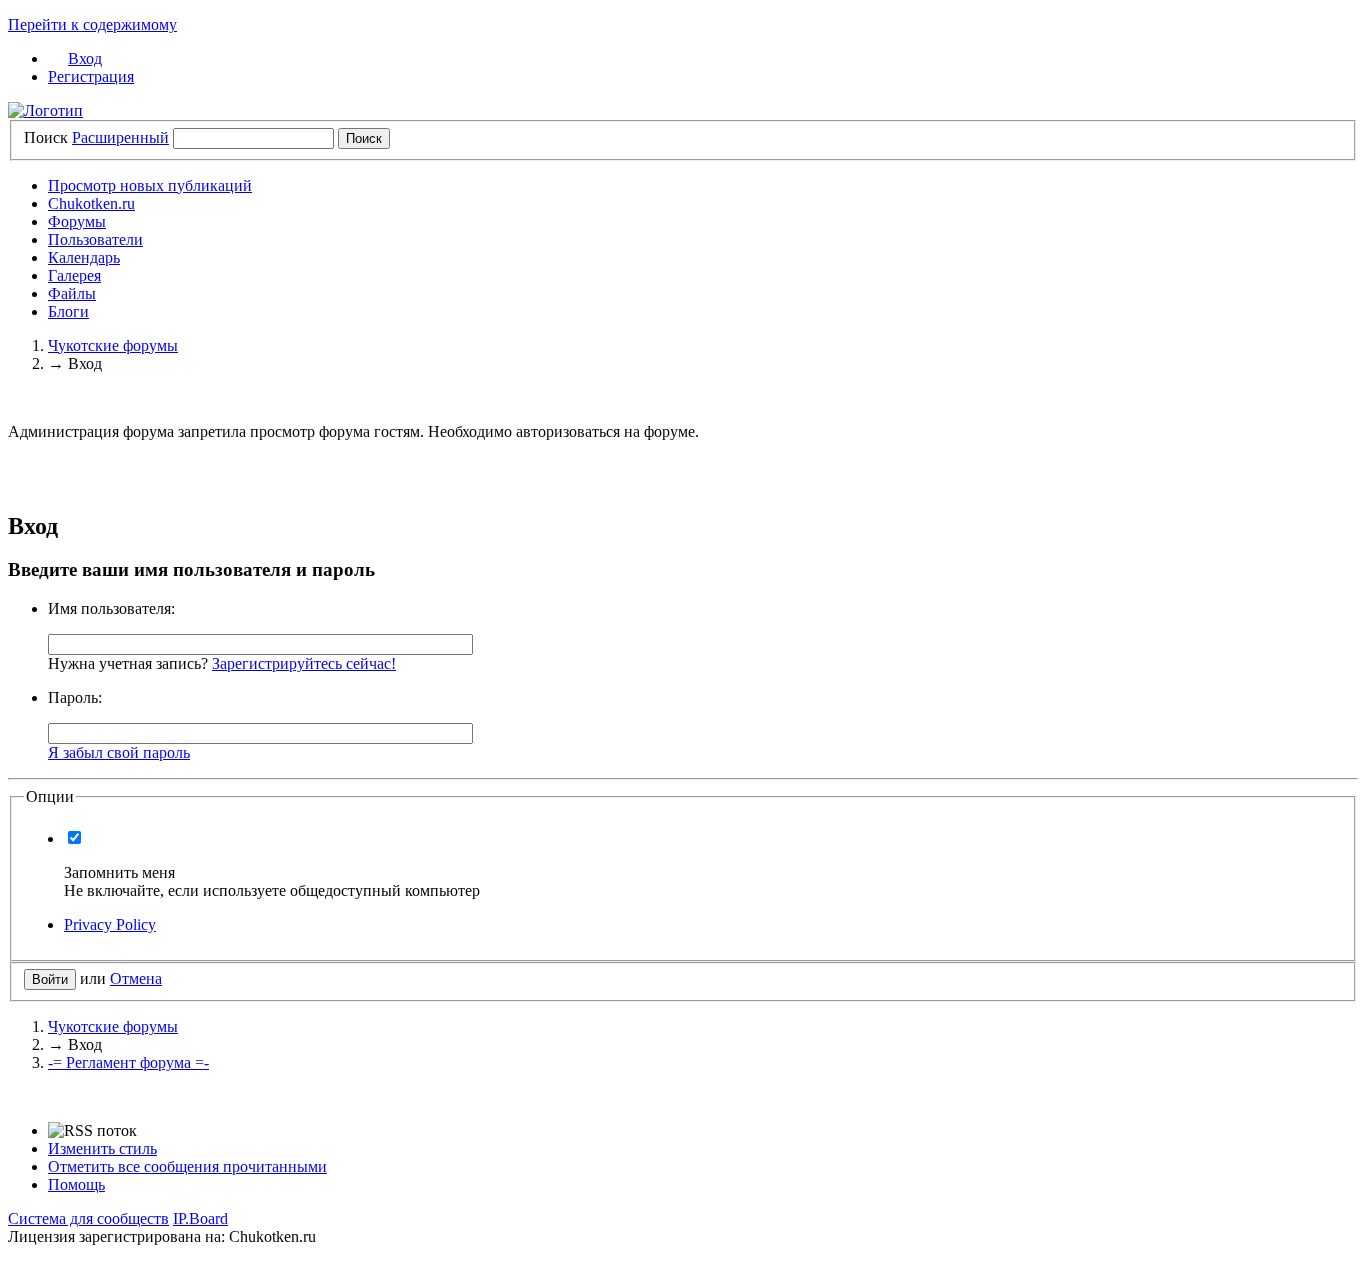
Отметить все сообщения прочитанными (187, 1166)
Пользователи (95, 239)
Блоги (68, 311)
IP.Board (200, 1218)
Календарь (84, 257)
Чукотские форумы (113, 1026)
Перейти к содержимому (92, 24)
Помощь (76, 1184)
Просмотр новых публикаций (150, 185)
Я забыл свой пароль (119, 752)
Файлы (72, 293)
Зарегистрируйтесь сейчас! (304, 663)
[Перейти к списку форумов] (45, 110)
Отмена (136, 978)
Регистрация (91, 76)
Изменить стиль (102, 1148)
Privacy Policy (110, 924)
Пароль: (75, 697)
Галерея (74, 275)
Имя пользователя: (111, 608)
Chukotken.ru (91, 203)
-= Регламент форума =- (128, 1062)
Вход (85, 58)
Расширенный (120, 137)
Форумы (77, 221)
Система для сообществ (88, 1218)
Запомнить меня (119, 872)
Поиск (46, 137)
